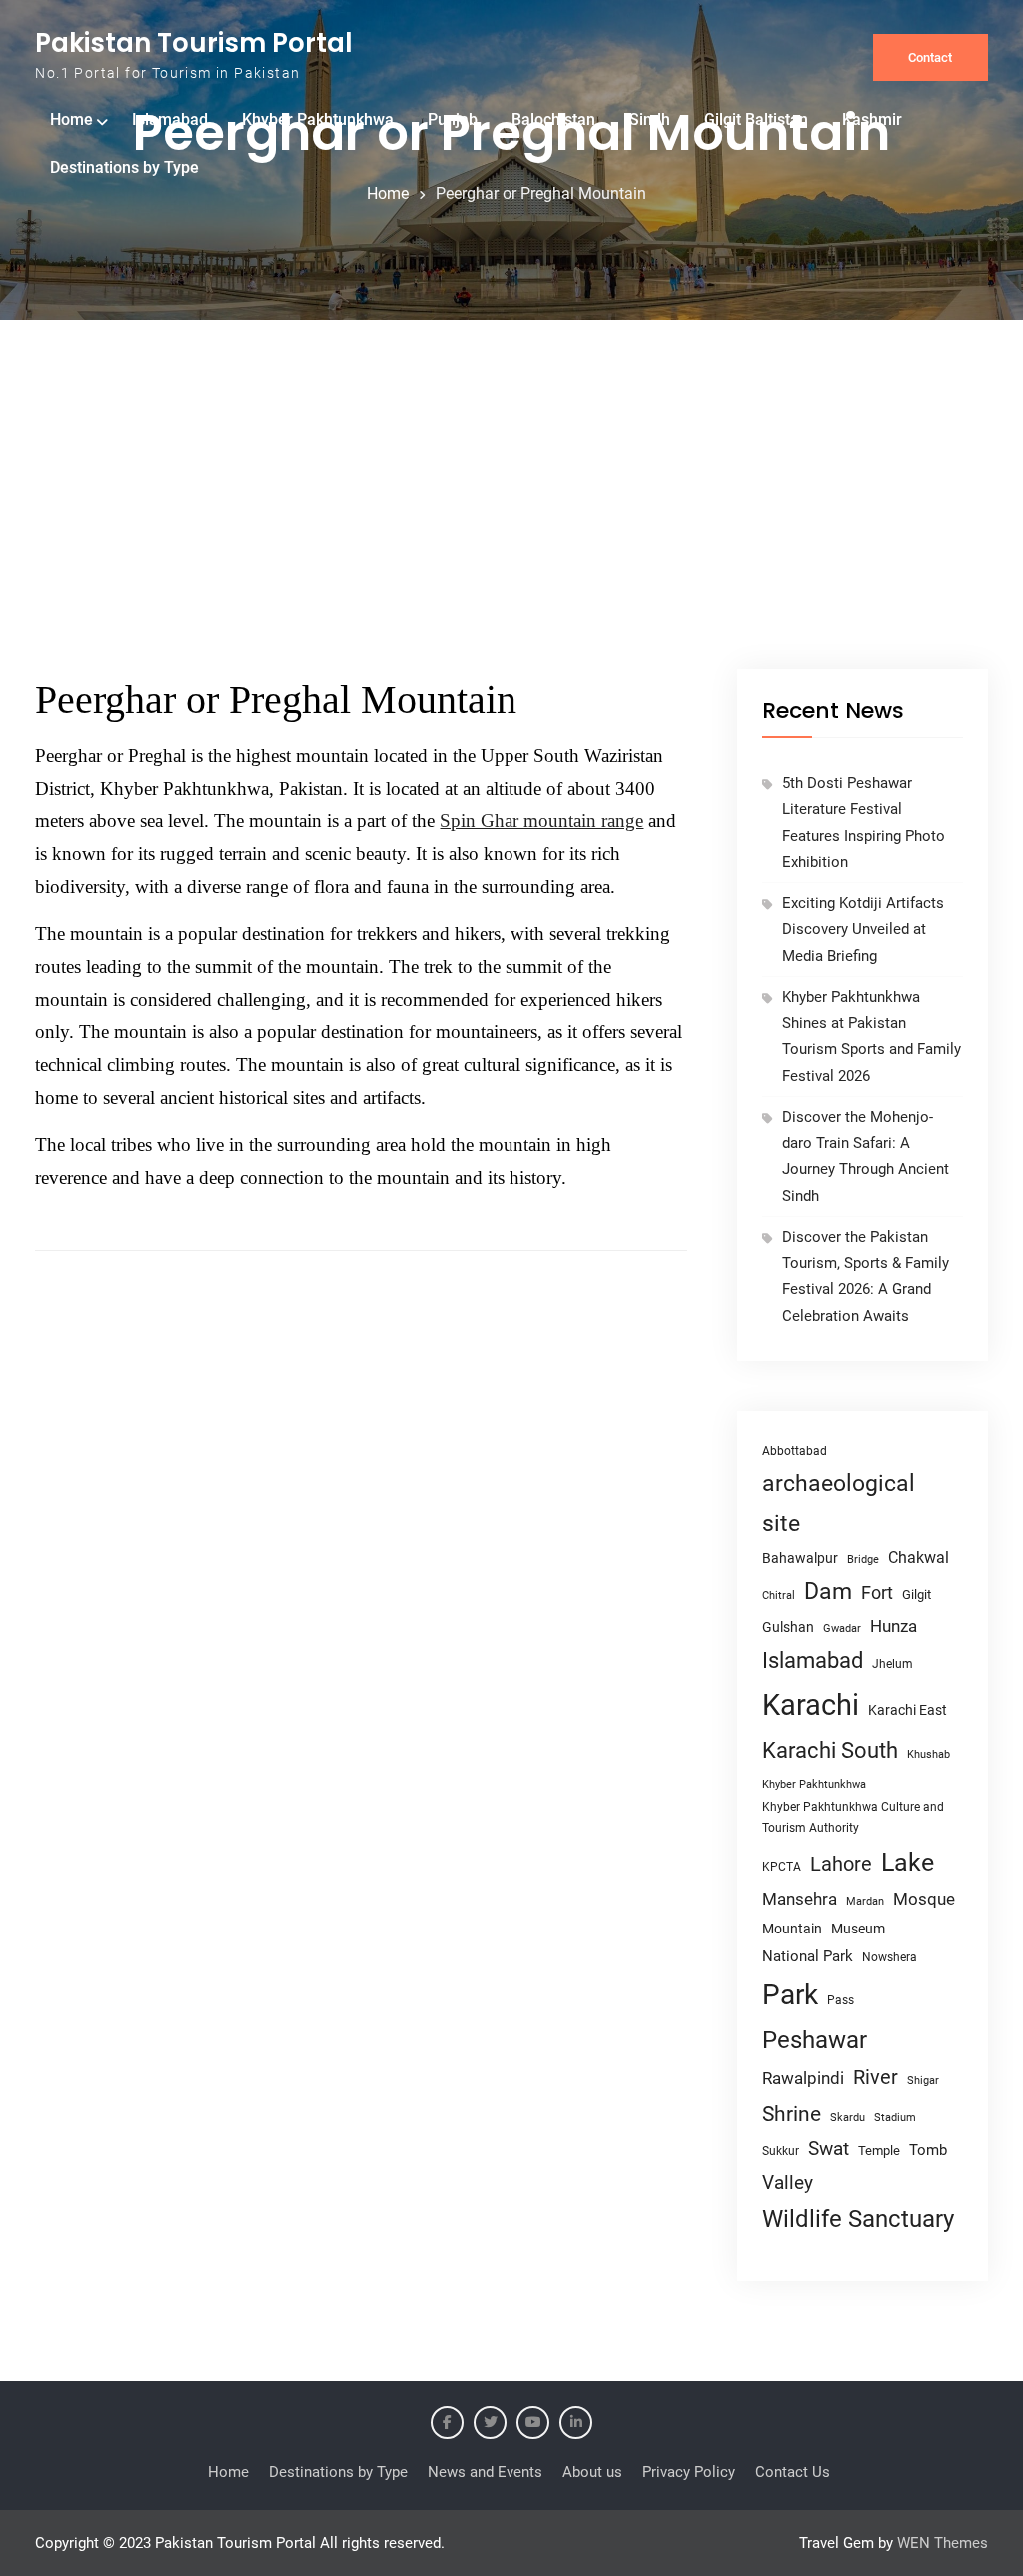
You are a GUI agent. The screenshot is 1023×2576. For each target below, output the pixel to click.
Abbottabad (795, 1451)
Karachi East (908, 1710)
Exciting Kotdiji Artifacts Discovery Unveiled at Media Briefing (863, 930)
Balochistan (553, 119)
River (876, 2078)
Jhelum (893, 1664)
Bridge (863, 1559)
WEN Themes (943, 2543)
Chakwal (919, 1557)
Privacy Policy (689, 2472)
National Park (808, 1956)
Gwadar (842, 1628)
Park (790, 1995)
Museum (858, 1929)
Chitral (779, 1595)
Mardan (865, 1901)
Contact (930, 57)
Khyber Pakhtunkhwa (318, 119)
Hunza (894, 1626)
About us (592, 2472)
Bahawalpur (800, 1558)
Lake (908, 1862)
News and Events (485, 2472)
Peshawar (815, 2040)
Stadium (895, 2118)
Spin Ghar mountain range (541, 821)
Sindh (650, 119)
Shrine (792, 2114)
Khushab (929, 1754)
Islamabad (170, 119)
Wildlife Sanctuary (858, 2219)
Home (71, 119)
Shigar (923, 2081)
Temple (879, 2151)
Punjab (453, 119)
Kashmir (872, 119)
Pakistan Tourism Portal (194, 43)
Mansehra (800, 1899)
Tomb (928, 2151)
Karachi (811, 1705)
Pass (841, 2000)
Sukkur (781, 2151)
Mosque (924, 1899)
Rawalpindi (803, 2079)
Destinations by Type (124, 167)
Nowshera (890, 1957)
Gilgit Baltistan (756, 119)
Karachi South (830, 1750)
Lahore (841, 1864)
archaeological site (839, 1503)
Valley (788, 2183)
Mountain (792, 1929)
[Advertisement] (511, 520)
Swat (829, 2149)
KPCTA (782, 1867)
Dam (828, 1591)
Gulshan (788, 1627)
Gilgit (917, 1594)
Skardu (848, 2118)
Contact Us (793, 2472)
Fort (877, 1592)
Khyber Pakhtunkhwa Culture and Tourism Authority (853, 1817)
